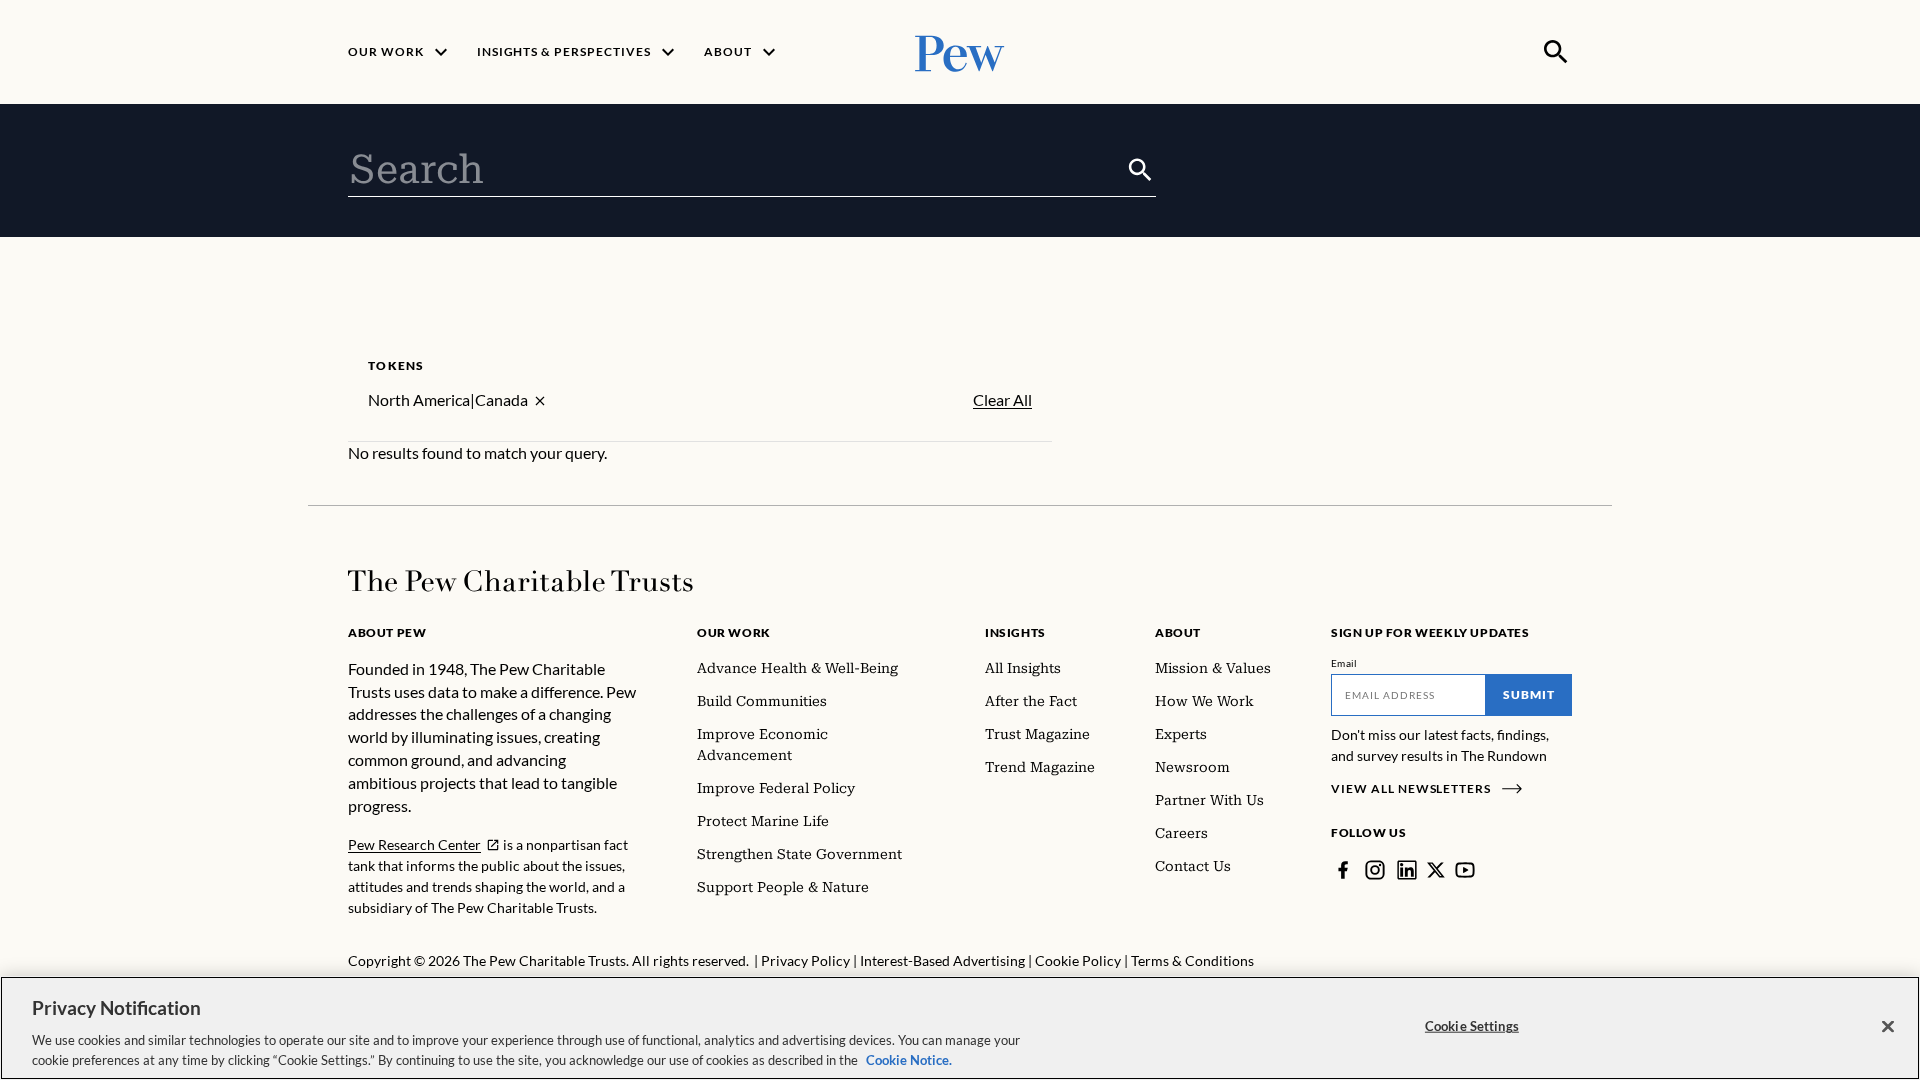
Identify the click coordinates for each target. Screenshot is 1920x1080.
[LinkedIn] (1407, 870)
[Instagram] (1375, 870)
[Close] (1888, 1027)
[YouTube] (1465, 870)
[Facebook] (1343, 870)
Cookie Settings (1472, 1026)
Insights (1015, 632)
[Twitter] (1436, 870)
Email (1344, 663)
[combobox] (736, 170)
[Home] (520, 581)
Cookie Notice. (909, 1059)
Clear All (1002, 400)
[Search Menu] (1556, 52)
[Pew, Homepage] (960, 51)
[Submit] (1140, 170)
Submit (1529, 694)
